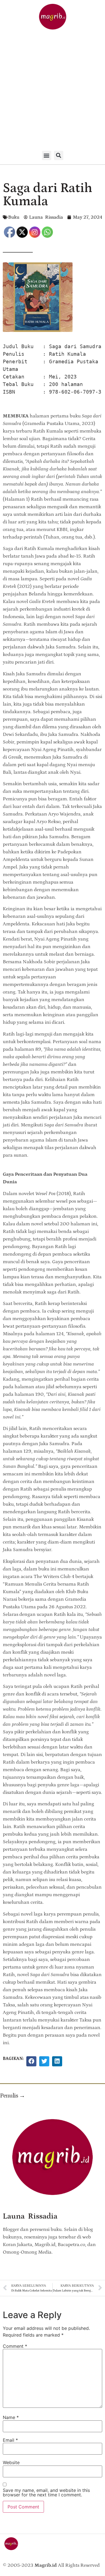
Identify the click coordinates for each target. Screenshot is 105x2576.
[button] (47, 155)
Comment (15, 2346)
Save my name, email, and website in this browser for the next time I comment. (46, 2492)
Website (11, 2462)
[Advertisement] (53, 91)
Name (11, 2417)
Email (10, 2440)
